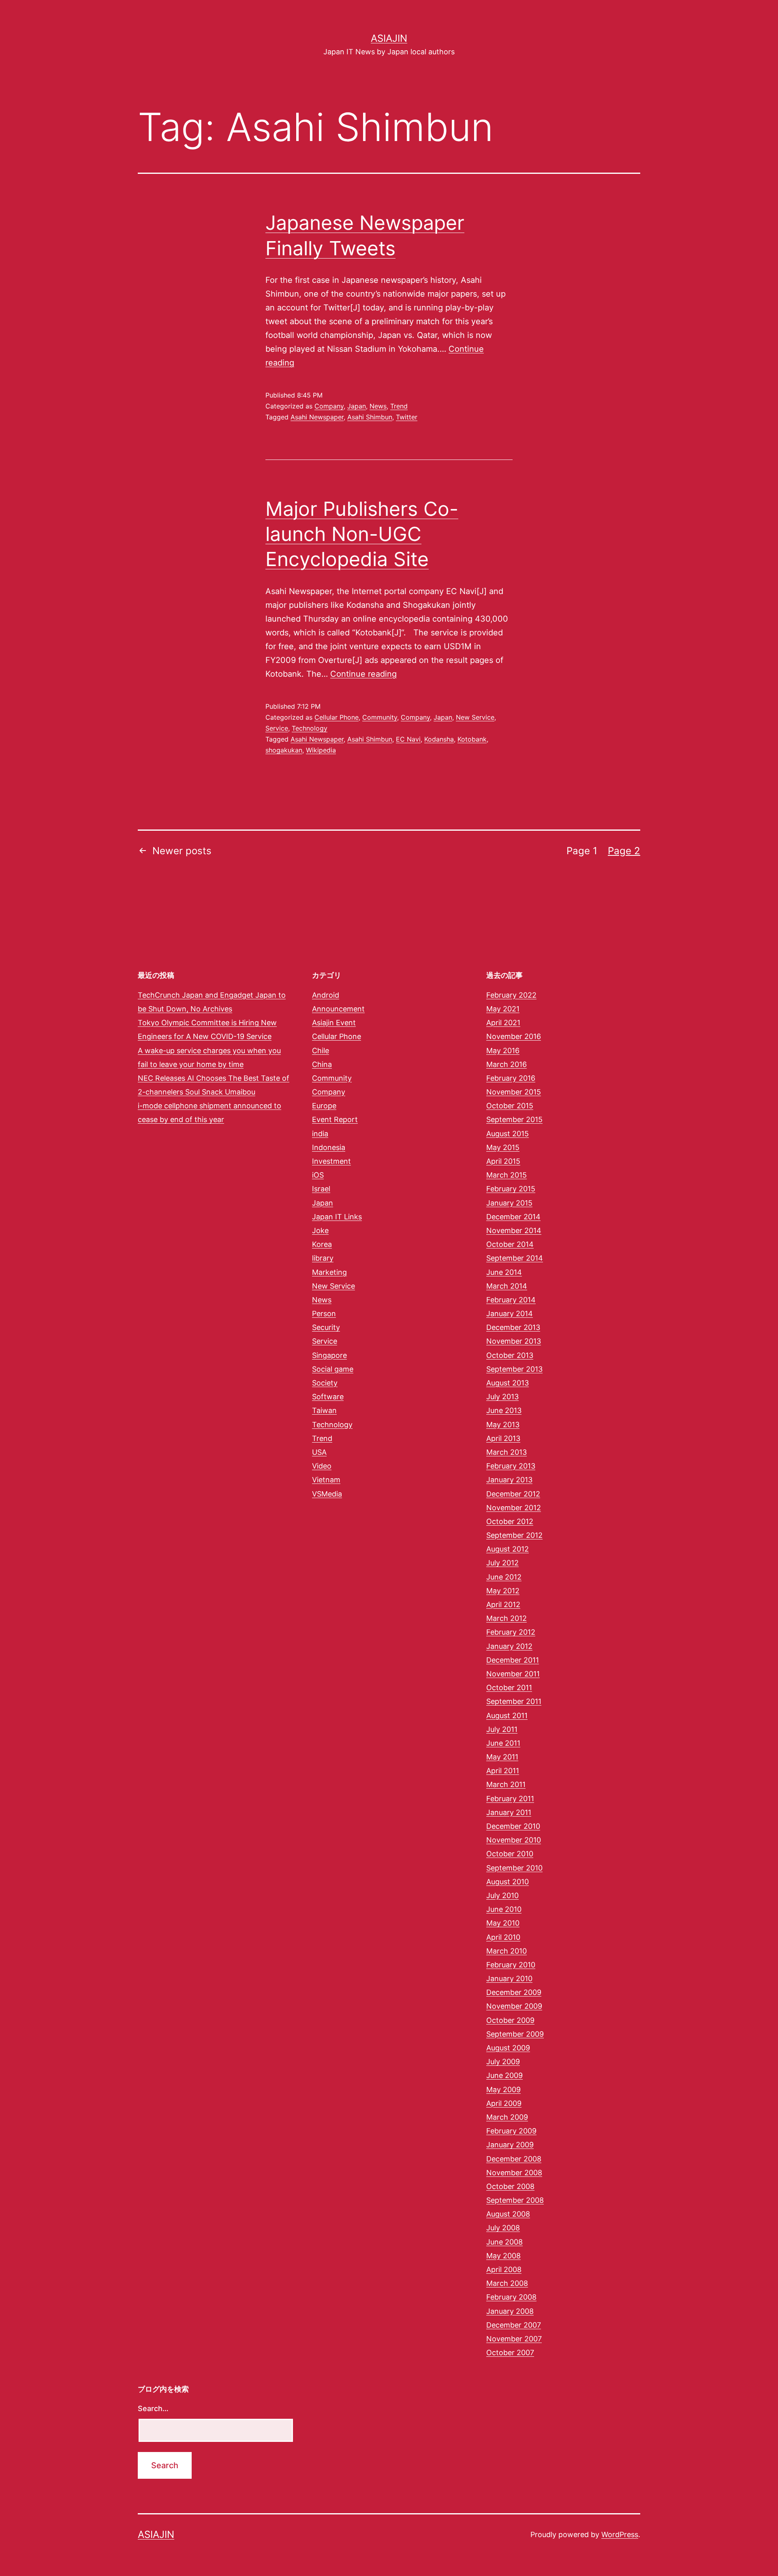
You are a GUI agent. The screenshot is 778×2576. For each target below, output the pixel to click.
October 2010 (510, 1854)
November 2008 (514, 2173)
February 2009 (511, 2131)
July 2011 (502, 1729)
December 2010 (513, 1826)
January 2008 (510, 2311)
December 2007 (514, 2325)
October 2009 (510, 2020)
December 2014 (513, 1217)
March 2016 (507, 1064)
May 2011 (502, 1757)
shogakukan (284, 750)
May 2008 (503, 2256)
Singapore (329, 1355)
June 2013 (504, 1410)
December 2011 (513, 1660)
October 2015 (510, 1106)
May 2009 (503, 2090)
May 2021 (503, 1009)
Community (380, 717)
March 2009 (507, 2117)
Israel (321, 1189)
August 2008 (508, 2214)
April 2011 (503, 1771)
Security (326, 1327)
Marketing (329, 1272)
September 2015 (514, 1119)
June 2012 (504, 1577)
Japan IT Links (337, 1217)
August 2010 (508, 1882)
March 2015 (507, 1175)
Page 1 (582, 851)
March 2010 (507, 1951)
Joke (320, 1230)
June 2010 (504, 1909)
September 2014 (515, 1258)
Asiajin (389, 38)
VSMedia (327, 1494)
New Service (475, 717)
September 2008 (515, 2200)
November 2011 (513, 1674)
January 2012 (509, 1646)
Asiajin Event (334, 1023)
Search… (153, 2408)
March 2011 (506, 1784)
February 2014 (511, 1300)
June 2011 (503, 1743)
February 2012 (511, 1632)
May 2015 (503, 1147)
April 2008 (504, 2269)
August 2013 (508, 1383)
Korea (322, 1244)
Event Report (335, 1119)
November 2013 (514, 1341)
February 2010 (511, 1965)
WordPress (620, 2534)
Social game (333, 1369)
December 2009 (514, 1992)
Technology (310, 728)
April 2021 (503, 1023)
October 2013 (510, 1355)
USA (319, 1452)
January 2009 (510, 2145)
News (378, 406)
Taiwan (324, 1410)
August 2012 (508, 1549)
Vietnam (326, 1480)
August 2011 (507, 1716)
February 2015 (511, 1189)
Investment (331, 1161)
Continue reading (363, 674)
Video (322, 1466)
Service (277, 728)
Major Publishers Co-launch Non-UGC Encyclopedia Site (362, 534)
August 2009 (508, 2048)
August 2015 (508, 1134)
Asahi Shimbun (370, 417)
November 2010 (514, 1840)
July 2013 (502, 1397)
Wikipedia (321, 750)
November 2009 (514, 2006)
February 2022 (511, 995)
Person (324, 1314)
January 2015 (509, 1203)
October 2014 (510, 1244)
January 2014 (510, 1314)
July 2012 (502, 1563)
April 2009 (504, 2103)
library (323, 1258)
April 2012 (503, 1604)
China (322, 1064)
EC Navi (408, 739)
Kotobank (472, 739)
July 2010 (502, 1895)
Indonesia (329, 1147)
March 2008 (507, 2283)
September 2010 (514, 1868)
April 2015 (503, 1161)
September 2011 (514, 1701)
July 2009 (503, 2062)
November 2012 (514, 1508)
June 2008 (504, 2242)
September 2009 (515, 2034)
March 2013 (507, 1452)
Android (326, 995)
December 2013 (513, 1327)
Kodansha (439, 739)
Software (328, 1397)
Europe (324, 1106)
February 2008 (511, 2297)
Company (329, 406)
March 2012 (507, 1618)
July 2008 (503, 2228)
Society (325, 1383)
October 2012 (510, 1521)
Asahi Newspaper (317, 417)
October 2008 (510, 2186)
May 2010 (503, 1923)
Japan (357, 406)
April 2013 (503, 1438)
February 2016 (511, 1078)
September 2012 (514, 1535)
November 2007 (514, 2339)
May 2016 (503, 1051)
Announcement (338, 1009)
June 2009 (504, 2075)
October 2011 (509, 1688)
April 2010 (503, 1937)
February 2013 (511, 1466)
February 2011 (510, 1799)
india (320, 1134)
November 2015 (514, 1092)
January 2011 (509, 1812)
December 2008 (514, 2159)
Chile (321, 1051)
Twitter (407, 417)
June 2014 (504, 1272)
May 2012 (503, 1591)
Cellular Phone (337, 717)
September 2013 (514, 1369)
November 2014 (514, 1230)
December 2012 (513, 1494)
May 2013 (503, 1425)
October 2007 (510, 2353)
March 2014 (507, 1286)
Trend (399, 406)
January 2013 (509, 1480)
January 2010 (509, 1978)
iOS (318, 1175)
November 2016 (514, 1036)
